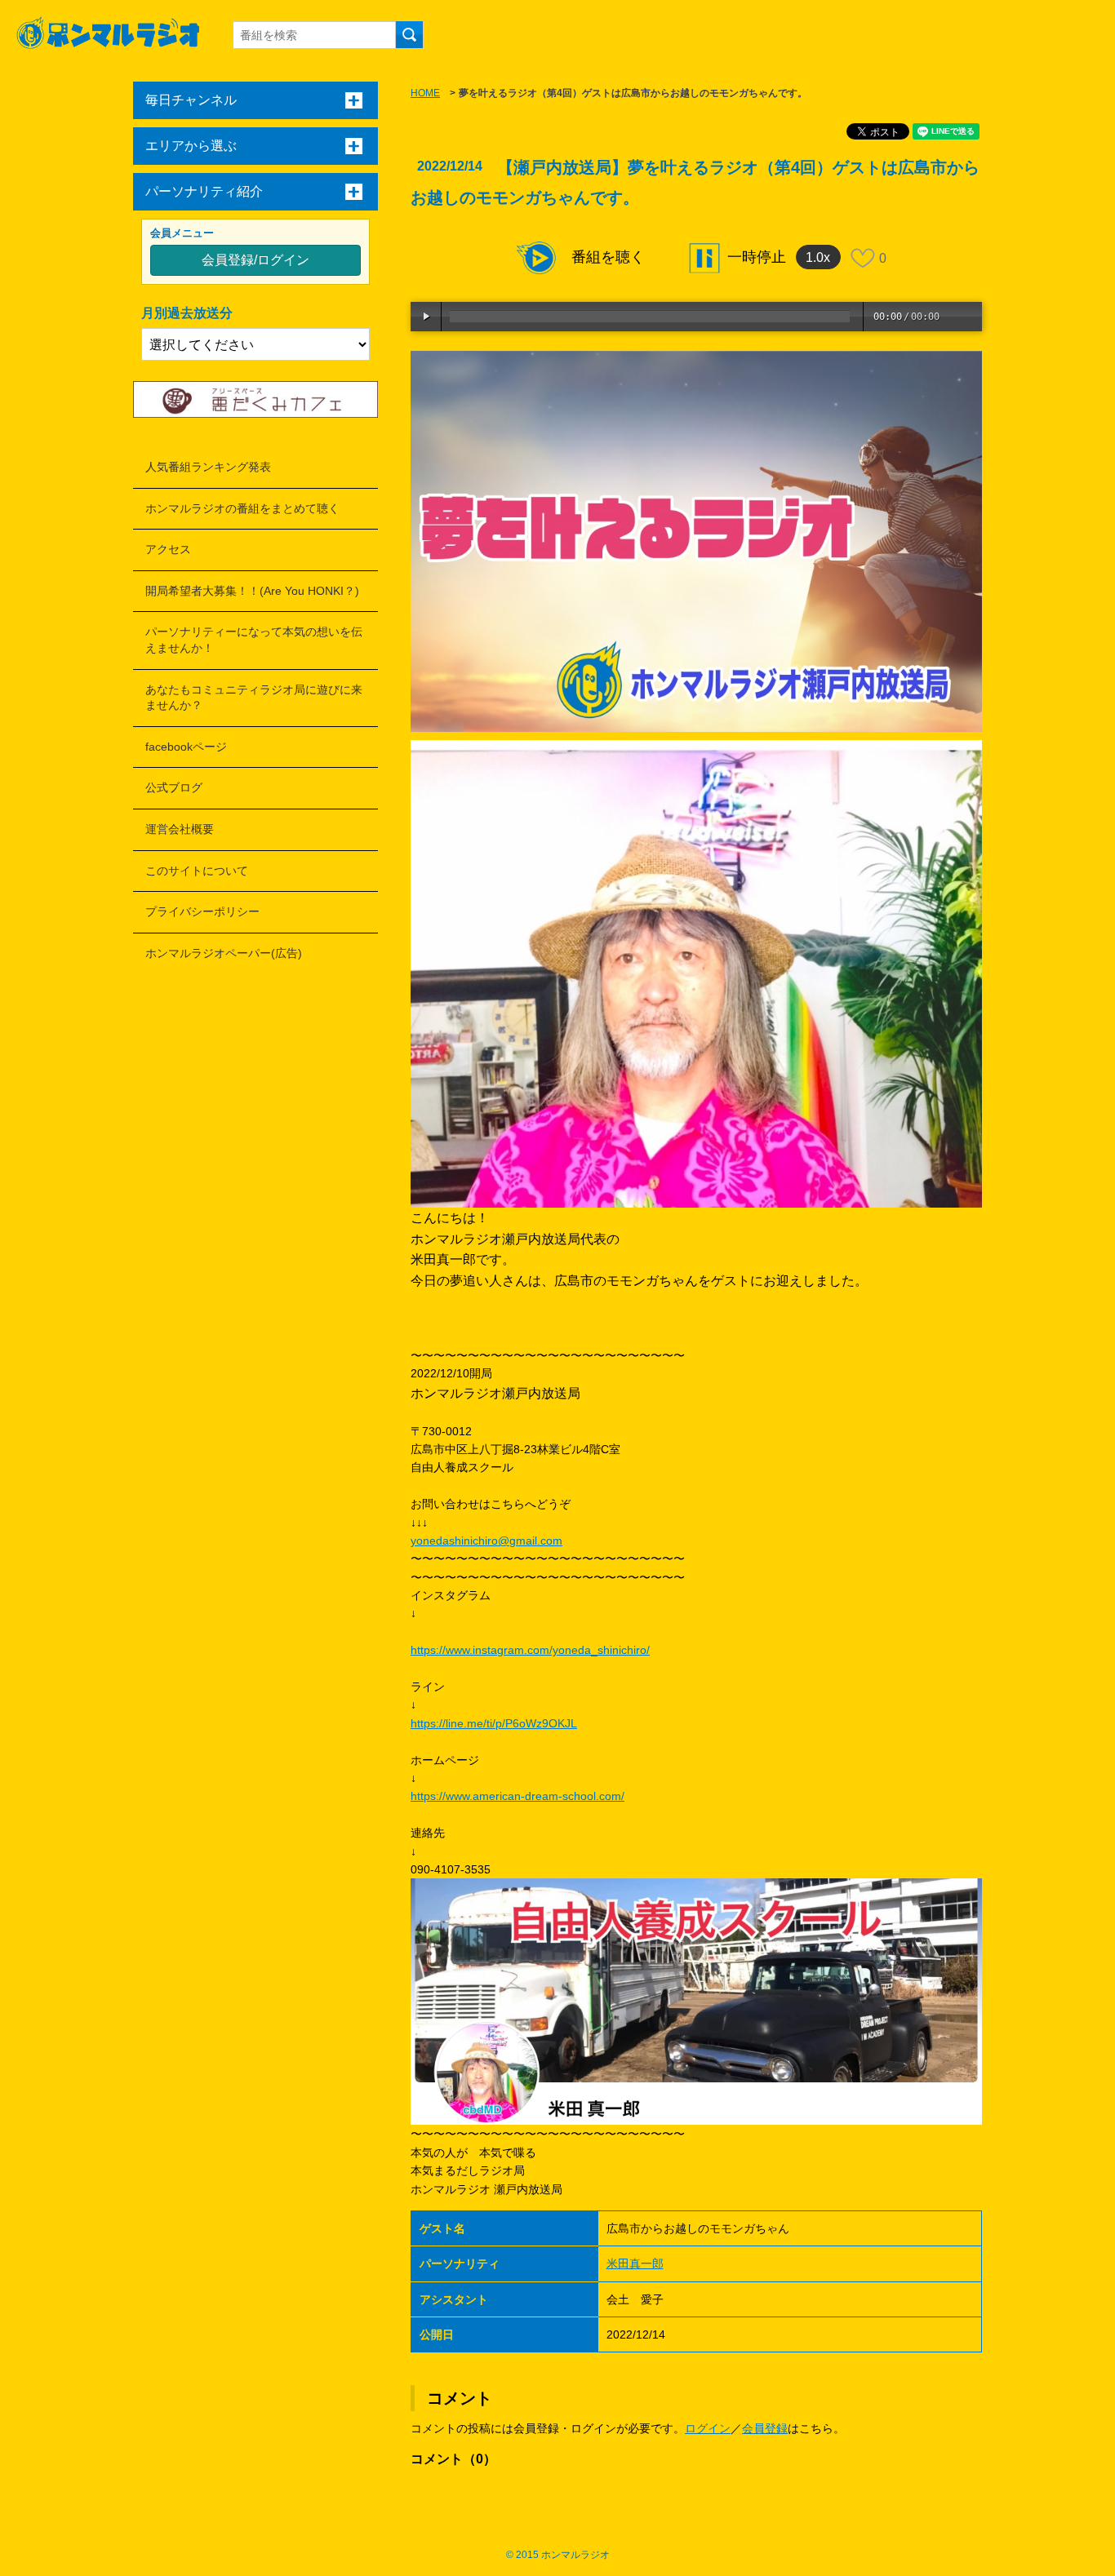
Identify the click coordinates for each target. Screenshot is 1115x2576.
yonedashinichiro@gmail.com (486, 1541)
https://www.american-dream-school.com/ (518, 1796)
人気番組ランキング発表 (208, 467)
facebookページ (186, 747)
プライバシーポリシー (202, 911)
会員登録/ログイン (255, 260)
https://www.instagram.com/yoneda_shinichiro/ (530, 1650)
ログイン (708, 2428)
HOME (425, 93)
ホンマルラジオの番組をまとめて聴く (242, 508)
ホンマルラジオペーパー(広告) (224, 953)
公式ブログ (174, 787)
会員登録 (765, 2428)
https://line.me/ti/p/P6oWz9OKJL (494, 1723)
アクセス (168, 549)
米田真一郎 (635, 2263)
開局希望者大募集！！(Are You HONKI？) (252, 591)
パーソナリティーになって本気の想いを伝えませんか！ (254, 640)
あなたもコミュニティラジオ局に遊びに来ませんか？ (254, 698)
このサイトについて (197, 871)
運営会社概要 (180, 829)
